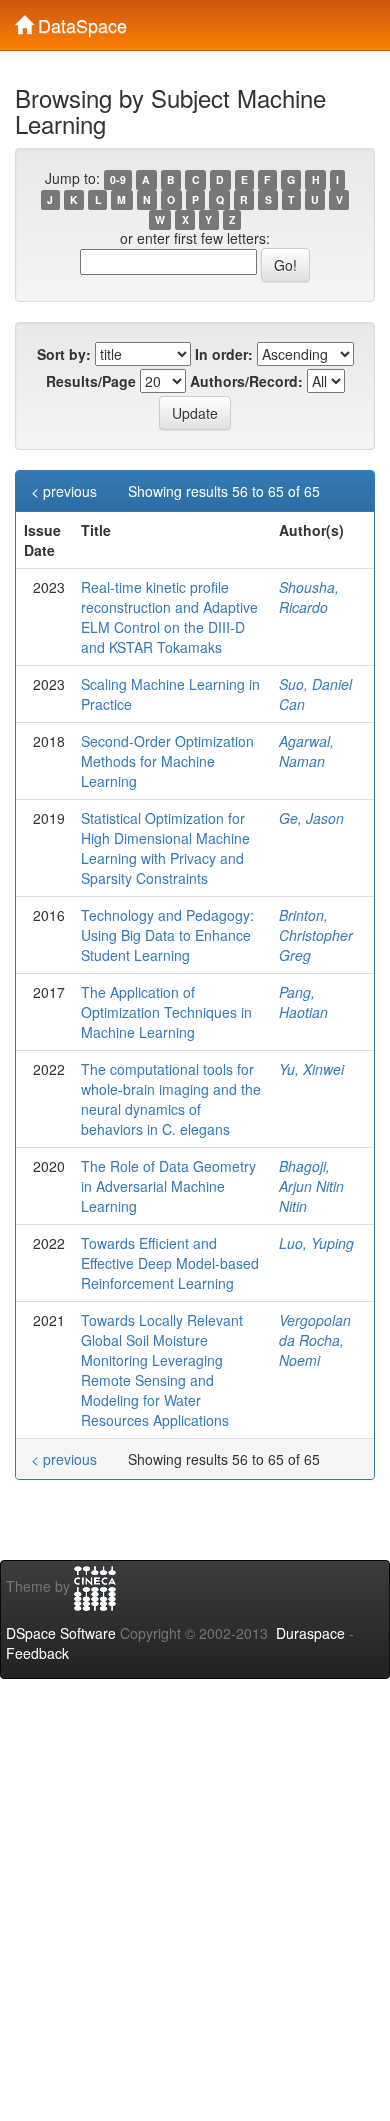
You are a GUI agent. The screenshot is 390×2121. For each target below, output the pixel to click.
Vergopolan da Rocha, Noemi (315, 1340)
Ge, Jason (311, 818)
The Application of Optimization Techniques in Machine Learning (166, 1012)
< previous (64, 491)
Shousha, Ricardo (309, 597)
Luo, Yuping (316, 1243)
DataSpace (80, 21)
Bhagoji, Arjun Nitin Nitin (311, 1186)
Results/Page (91, 381)
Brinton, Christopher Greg (316, 935)
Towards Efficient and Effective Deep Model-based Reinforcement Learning (170, 1263)
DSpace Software (61, 1633)
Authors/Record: (246, 381)
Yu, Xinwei (311, 1069)
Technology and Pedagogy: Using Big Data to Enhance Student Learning (167, 935)
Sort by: (64, 354)
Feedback (37, 1653)
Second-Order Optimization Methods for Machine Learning (167, 761)
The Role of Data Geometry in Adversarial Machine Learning (168, 1186)
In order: (224, 354)
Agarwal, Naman (306, 751)
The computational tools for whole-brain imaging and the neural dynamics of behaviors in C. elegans (171, 1099)
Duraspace (310, 1633)
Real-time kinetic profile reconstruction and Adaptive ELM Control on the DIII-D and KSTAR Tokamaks (169, 617)
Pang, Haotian (303, 1002)
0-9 (118, 179)
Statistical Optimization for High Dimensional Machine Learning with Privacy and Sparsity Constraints (165, 848)
